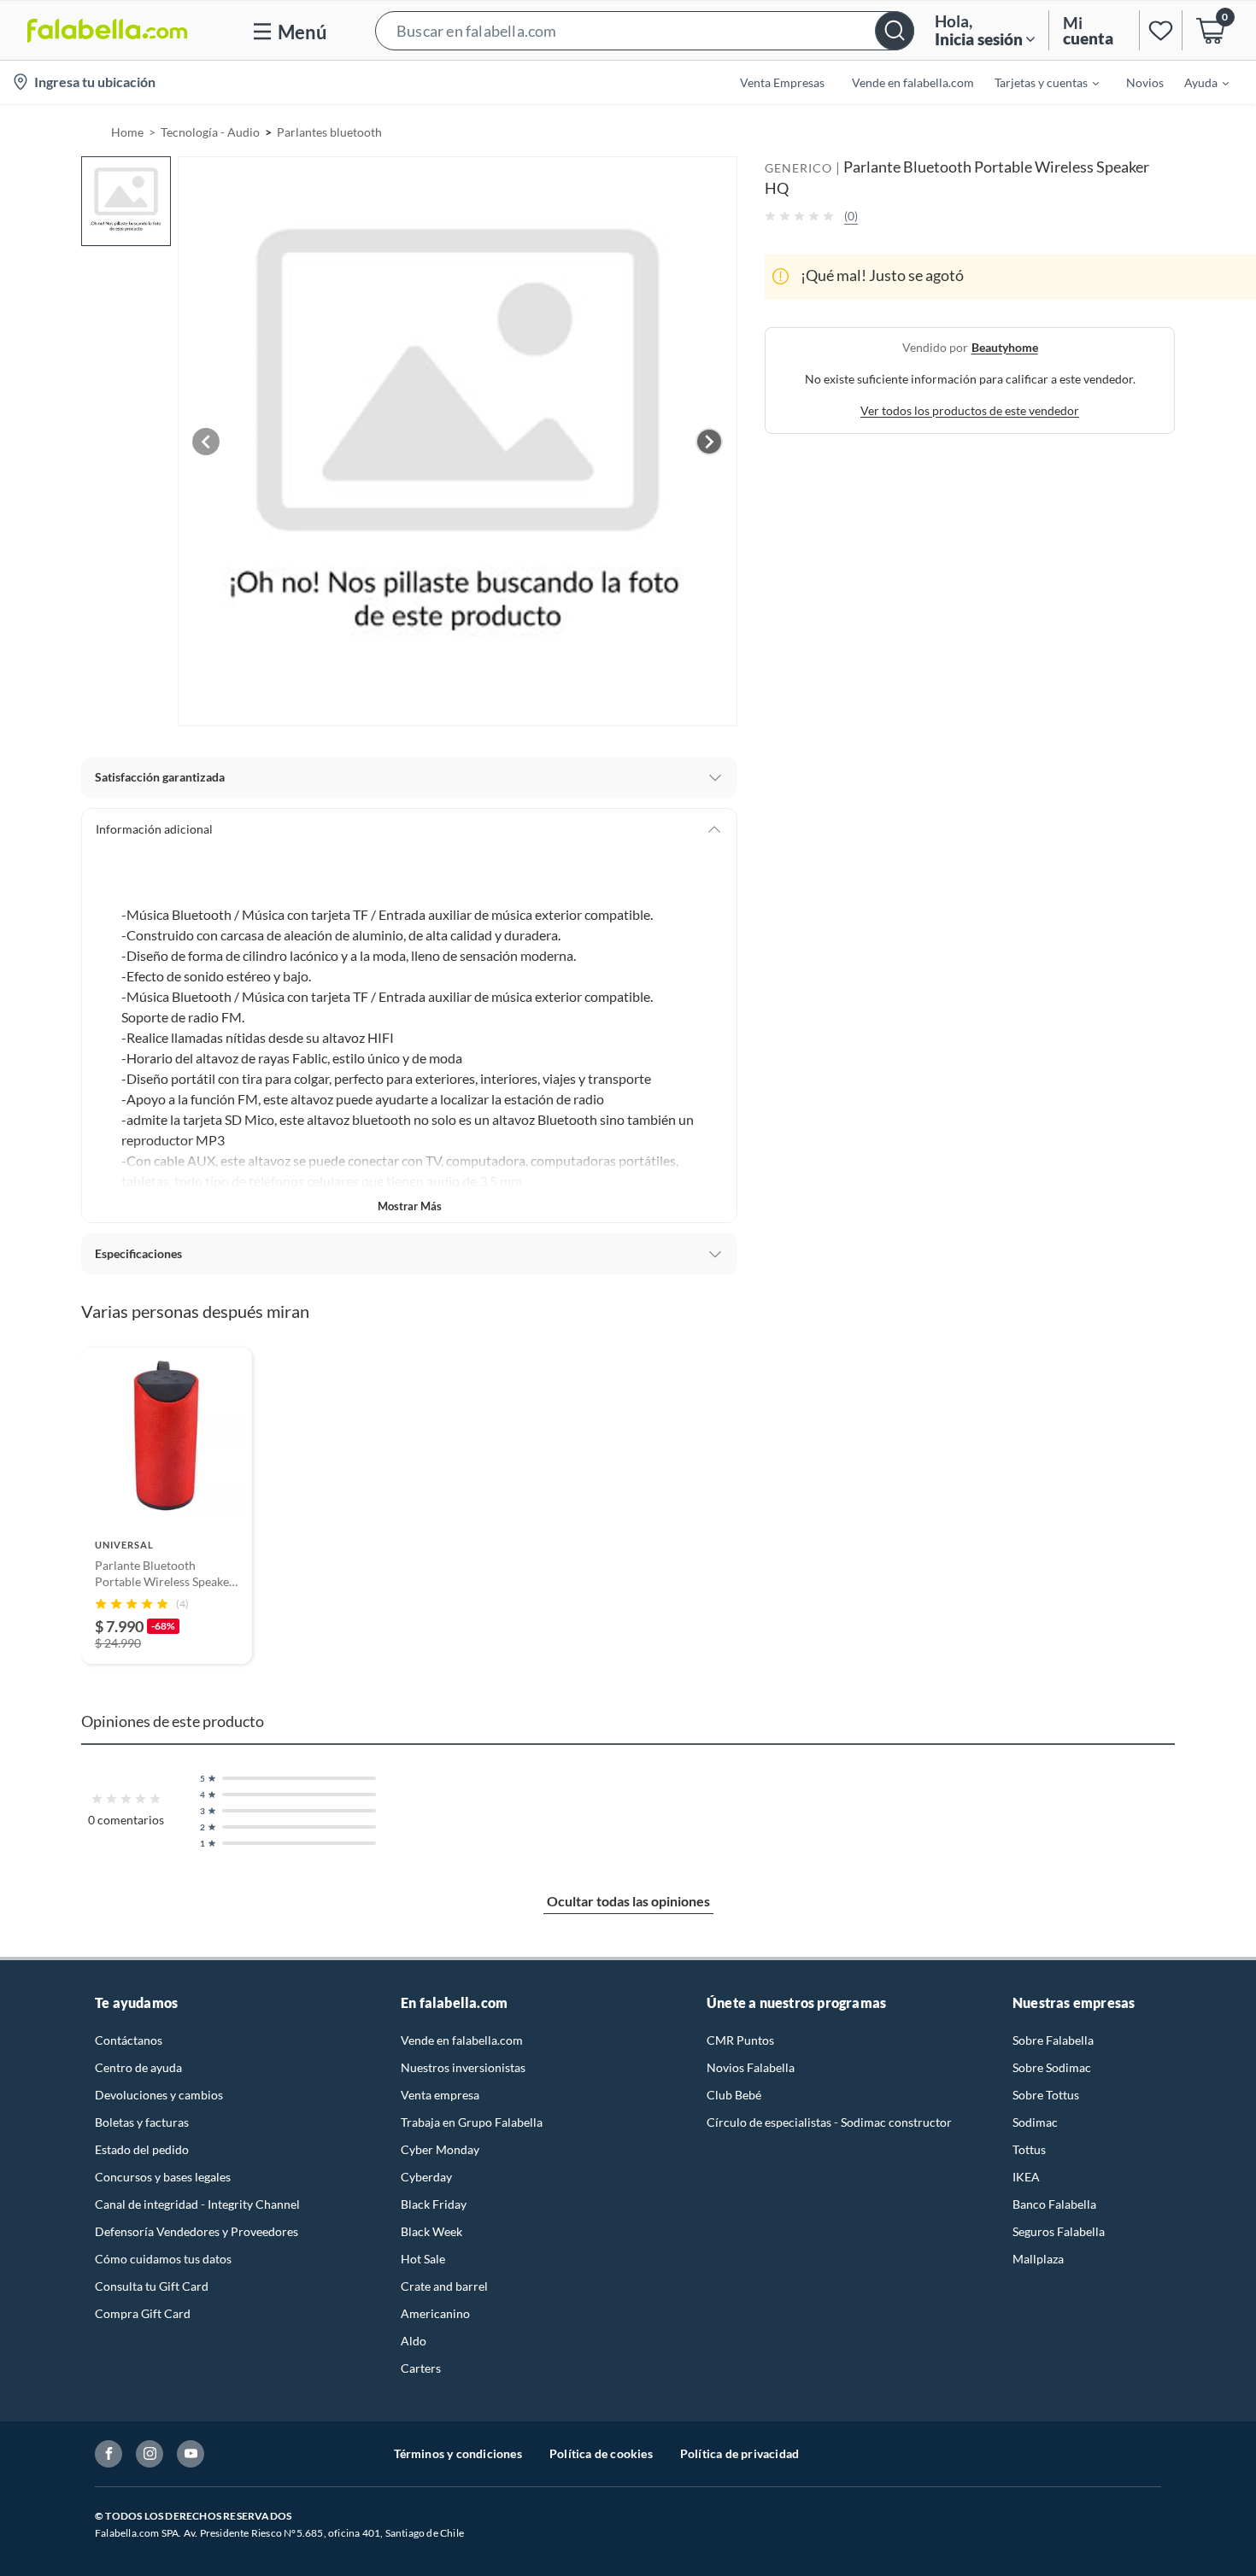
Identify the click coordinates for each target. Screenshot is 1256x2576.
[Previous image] (206, 442)
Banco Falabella (1054, 2204)
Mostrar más (410, 1206)
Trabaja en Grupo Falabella (472, 2122)
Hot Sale (423, 2259)
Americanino (435, 2313)
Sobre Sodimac (1052, 2067)
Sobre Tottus (1046, 2095)
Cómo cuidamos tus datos (163, 2259)
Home (127, 132)
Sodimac (1035, 2122)
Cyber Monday (440, 2149)
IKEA (1026, 2177)
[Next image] (709, 442)
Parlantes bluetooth (329, 132)
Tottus (1029, 2149)
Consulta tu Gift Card (152, 2286)
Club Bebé (734, 2095)
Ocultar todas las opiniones (628, 1901)
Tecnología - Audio (210, 132)
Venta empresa (440, 2095)
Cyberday (426, 2177)
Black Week (431, 2231)
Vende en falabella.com (462, 2040)
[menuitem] (1036, 82)
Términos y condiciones (458, 2453)
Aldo (414, 2341)
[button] (645, 30)
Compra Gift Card (143, 2313)
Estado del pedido (142, 2149)
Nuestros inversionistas (463, 2067)
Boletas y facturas (142, 2122)
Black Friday (434, 2204)
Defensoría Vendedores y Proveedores (197, 2231)
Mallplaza (1038, 2259)
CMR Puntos (740, 2040)
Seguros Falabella (1059, 2231)
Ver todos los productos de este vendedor (970, 410)
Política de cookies (601, 2453)
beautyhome (1005, 346)
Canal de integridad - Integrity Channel (197, 2204)
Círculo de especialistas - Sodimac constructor (829, 2122)
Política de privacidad (740, 2453)
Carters (421, 2368)
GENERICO (798, 168)
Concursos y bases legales (163, 2177)
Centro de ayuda (138, 2067)
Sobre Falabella (1053, 2040)
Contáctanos (129, 2040)
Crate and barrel (444, 2286)
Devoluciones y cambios (159, 2095)
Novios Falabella (751, 2067)
